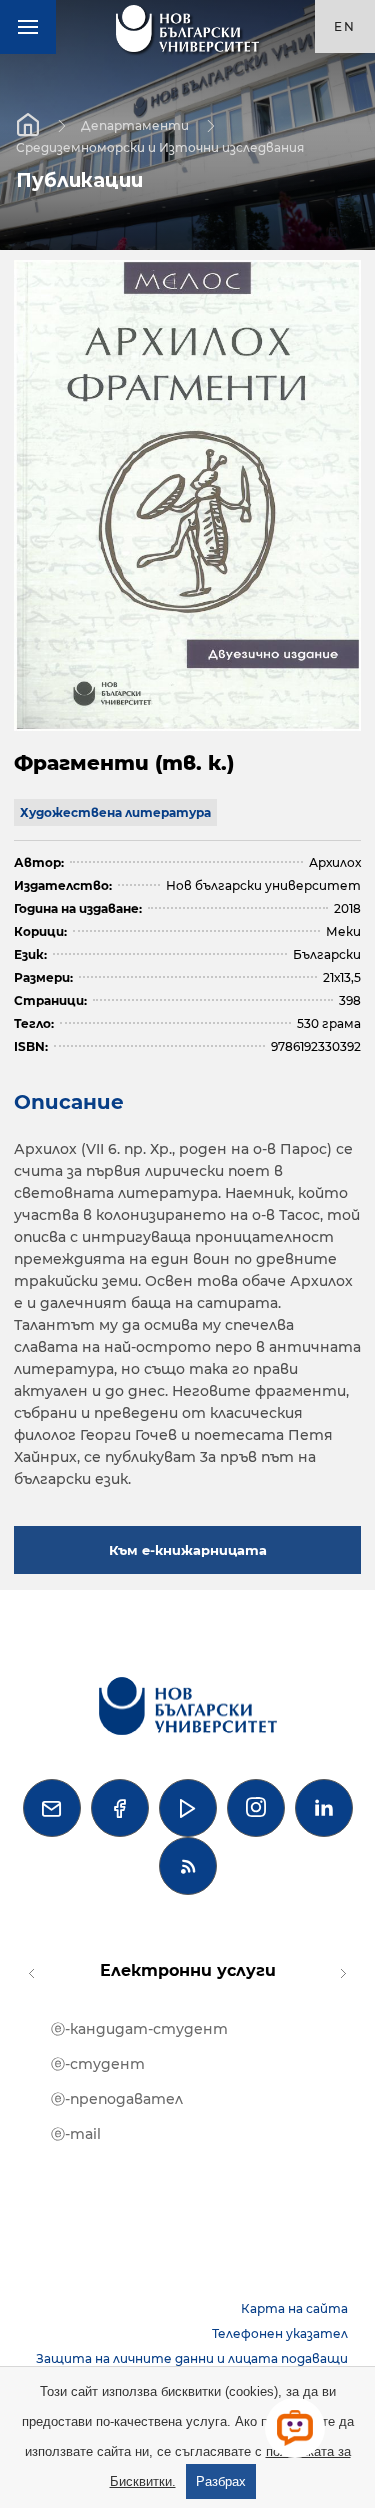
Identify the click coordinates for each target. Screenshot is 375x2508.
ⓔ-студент (98, 2064)
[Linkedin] (324, 1808)
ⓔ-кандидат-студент (139, 2029)
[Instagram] (256, 1808)
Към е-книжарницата (188, 1550)
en (345, 26)
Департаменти (135, 124)
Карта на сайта (294, 2308)
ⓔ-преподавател (117, 2099)
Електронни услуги (188, 1970)
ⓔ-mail (76, 2134)
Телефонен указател (280, 2333)
